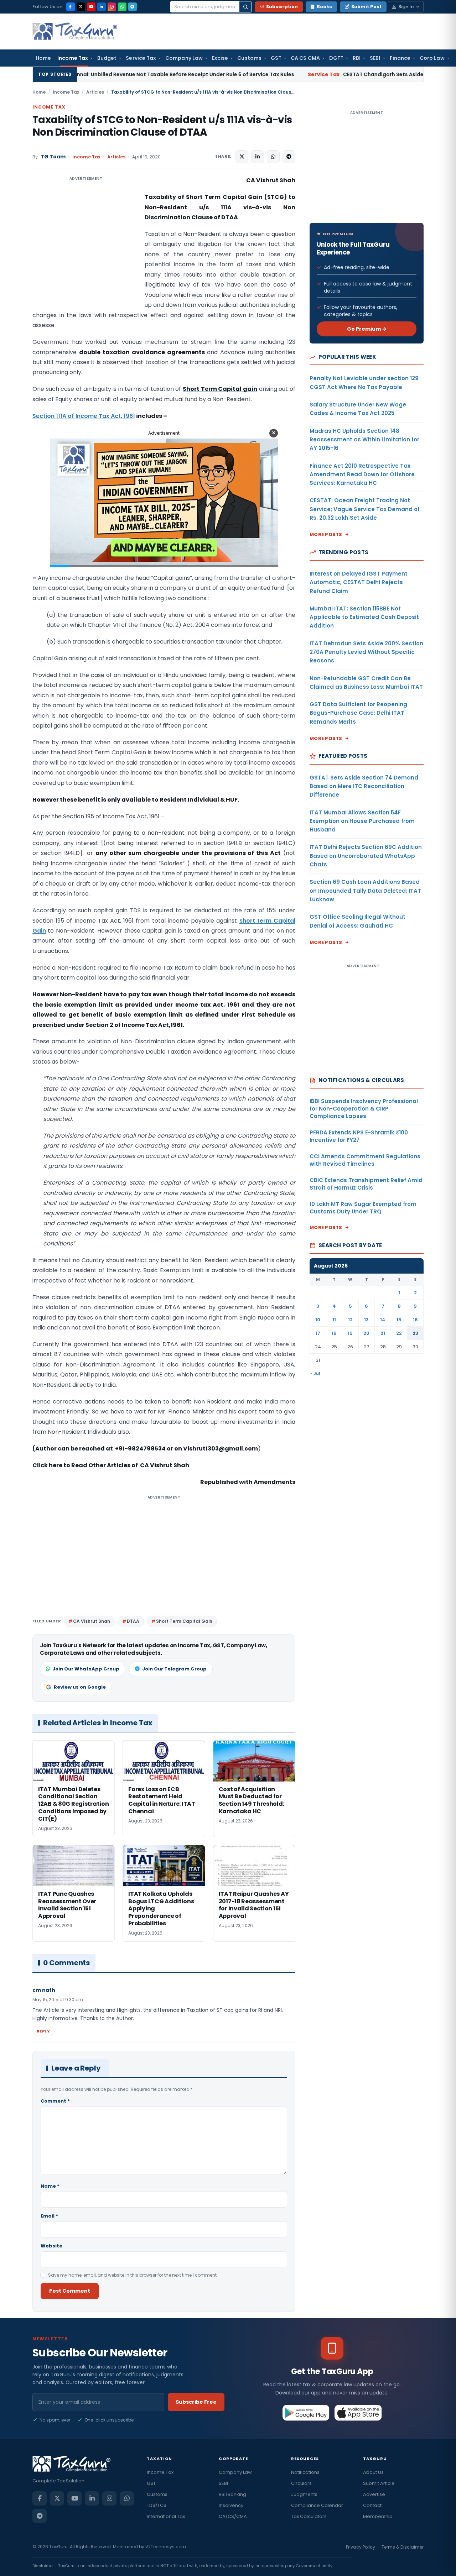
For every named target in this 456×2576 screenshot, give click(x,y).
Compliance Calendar (317, 2505)
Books (324, 7)
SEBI (375, 58)
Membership (378, 2516)
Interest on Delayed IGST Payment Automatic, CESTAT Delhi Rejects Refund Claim (359, 582)
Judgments (304, 2494)
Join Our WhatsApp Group (86, 1669)
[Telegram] (133, 7)
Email (49, 2216)
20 (366, 1333)
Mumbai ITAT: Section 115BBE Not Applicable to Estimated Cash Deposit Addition (364, 617)
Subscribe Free (196, 2402)
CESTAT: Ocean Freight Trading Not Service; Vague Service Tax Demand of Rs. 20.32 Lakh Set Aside (365, 509)
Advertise (374, 2494)
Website (51, 2246)
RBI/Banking (232, 2494)
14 (383, 1320)
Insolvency (231, 2505)
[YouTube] (91, 7)
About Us (373, 2472)
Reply (43, 2031)
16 (415, 1320)
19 (350, 1333)
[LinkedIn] (102, 7)
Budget (107, 58)
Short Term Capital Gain (184, 1621)
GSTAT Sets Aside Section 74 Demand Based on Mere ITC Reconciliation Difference (364, 786)
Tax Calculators (309, 2516)
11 (334, 1320)
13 (366, 1320)
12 (350, 1320)
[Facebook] (71, 7)
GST (276, 58)
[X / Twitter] (81, 7)
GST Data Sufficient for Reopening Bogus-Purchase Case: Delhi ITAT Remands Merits (358, 713)
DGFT (336, 58)
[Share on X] (242, 157)
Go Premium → (367, 329)
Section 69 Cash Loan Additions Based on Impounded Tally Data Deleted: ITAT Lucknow (365, 891)
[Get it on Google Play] (306, 2413)
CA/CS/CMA (233, 2516)
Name (50, 2186)
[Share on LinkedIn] (258, 157)
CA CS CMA (305, 58)
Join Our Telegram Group (174, 1669)
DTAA (133, 1621)
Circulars (301, 2483)
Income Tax (73, 58)
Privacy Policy (361, 2547)
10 (318, 1320)
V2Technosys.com (166, 2547)
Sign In (406, 7)
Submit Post (366, 7)
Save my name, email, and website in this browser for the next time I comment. (133, 2275)
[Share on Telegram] (289, 157)
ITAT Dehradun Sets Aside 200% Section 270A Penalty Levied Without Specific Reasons (366, 652)
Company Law (184, 58)
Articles (95, 92)
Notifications (305, 2472)
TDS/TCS (157, 2505)
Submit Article (379, 2483)
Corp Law (432, 58)
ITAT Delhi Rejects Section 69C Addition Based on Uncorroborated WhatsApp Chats (366, 856)
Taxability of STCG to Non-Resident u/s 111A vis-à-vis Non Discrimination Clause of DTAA (162, 126)
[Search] (245, 7)
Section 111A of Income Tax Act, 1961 (84, 416)
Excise (220, 58)
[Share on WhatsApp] (273, 157)
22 (399, 1333)
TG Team (53, 157)
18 (334, 1333)
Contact (372, 2505)
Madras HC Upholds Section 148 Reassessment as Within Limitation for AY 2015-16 (364, 440)
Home (43, 58)
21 (383, 1333)
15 (399, 1320)
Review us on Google (80, 1687)
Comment (55, 2101)
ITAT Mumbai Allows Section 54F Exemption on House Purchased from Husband (362, 821)
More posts (326, 534)
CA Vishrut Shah (92, 1621)
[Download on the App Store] (358, 2413)
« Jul (315, 1373)
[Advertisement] (86, 247)
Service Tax (141, 58)
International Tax (166, 2516)
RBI (357, 58)
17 (318, 1333)
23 (415, 1333)
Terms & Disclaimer (403, 2547)
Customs (249, 58)
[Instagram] (112, 7)
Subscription (282, 7)
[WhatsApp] (122, 7)
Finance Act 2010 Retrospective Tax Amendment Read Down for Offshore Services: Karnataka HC (362, 474)
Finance (400, 58)
